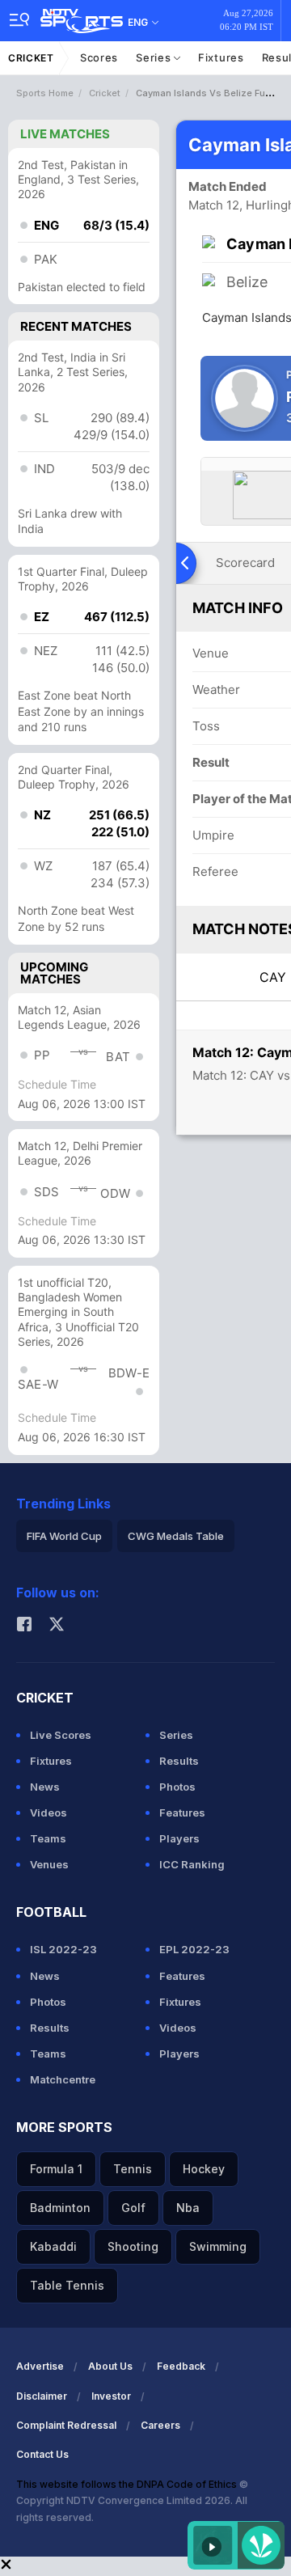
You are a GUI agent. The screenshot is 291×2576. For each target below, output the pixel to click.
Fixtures (221, 57)
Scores (99, 57)
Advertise (40, 2366)
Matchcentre (63, 2079)
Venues (49, 1864)
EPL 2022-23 (194, 1949)
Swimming (218, 2246)
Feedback (181, 2366)
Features (182, 1813)
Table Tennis (67, 2285)
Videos (48, 1813)
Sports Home (45, 93)
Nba (188, 2208)
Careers (160, 2425)
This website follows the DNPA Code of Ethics (128, 2484)
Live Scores (61, 1735)
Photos (177, 1787)
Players (179, 1838)
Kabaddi (53, 2246)
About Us (110, 2366)
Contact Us (42, 2454)
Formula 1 (56, 2169)
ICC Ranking (192, 1864)
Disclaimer (42, 2396)
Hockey (204, 2169)
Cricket (31, 58)
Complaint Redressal (66, 2425)
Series (155, 57)
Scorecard (245, 563)
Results (179, 1761)
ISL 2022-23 (63, 1949)
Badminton (60, 2208)
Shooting (133, 2246)
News (45, 1787)
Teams (48, 1838)
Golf (133, 2208)
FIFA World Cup (64, 1536)
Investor (111, 2396)
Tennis (133, 2169)
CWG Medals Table (176, 1536)
